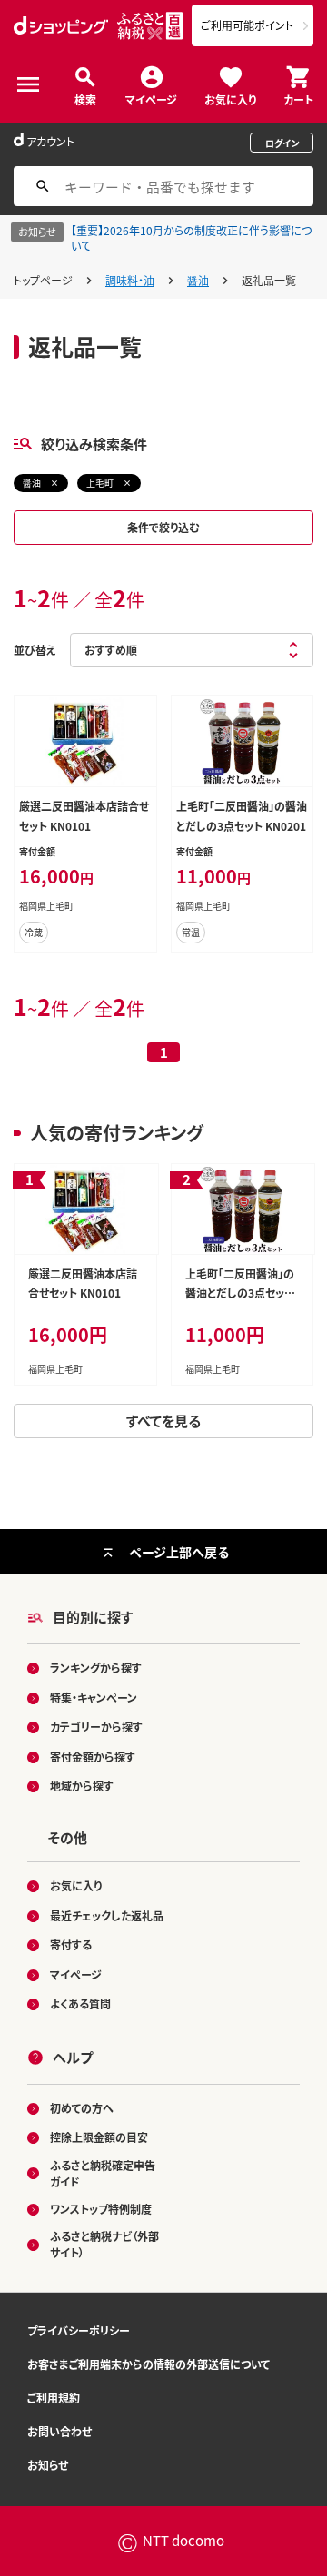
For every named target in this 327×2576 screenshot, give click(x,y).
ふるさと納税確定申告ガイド (103, 2173)
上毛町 (100, 483)
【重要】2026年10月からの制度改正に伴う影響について (191, 238)
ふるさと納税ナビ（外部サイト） (104, 2244)
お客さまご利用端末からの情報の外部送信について (149, 2364)
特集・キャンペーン (94, 1698)
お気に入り (230, 99)
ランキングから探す (96, 1668)
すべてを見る (163, 1421)
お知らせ (48, 2465)
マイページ (151, 99)
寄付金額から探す (93, 1757)
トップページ (43, 280)
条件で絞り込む (163, 527)
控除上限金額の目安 (99, 2137)
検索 (85, 99)
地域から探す (82, 1786)
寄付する (71, 1944)
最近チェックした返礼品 (107, 1915)
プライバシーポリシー (79, 2330)
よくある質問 (80, 2004)
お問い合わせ (59, 2431)
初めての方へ (82, 2108)
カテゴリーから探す (96, 1727)
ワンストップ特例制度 (101, 2209)
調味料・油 (130, 280)
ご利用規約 (54, 2398)
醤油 (198, 280)
